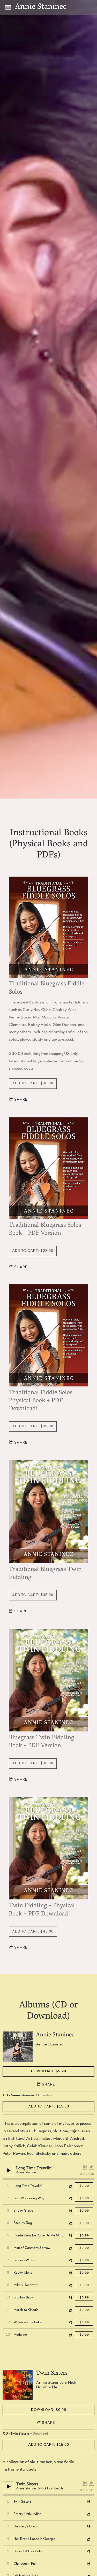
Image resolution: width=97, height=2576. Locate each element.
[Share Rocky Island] (70, 2273)
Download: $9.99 (49, 2071)
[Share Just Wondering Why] (70, 2198)
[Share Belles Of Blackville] (88, 2551)
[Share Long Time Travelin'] (70, 2186)
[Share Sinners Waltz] (70, 2260)
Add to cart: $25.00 (33, 1251)
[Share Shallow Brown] (70, 2298)
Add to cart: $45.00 (33, 1931)
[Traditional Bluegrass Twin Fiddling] (48, 1512)
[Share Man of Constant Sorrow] (70, 2248)
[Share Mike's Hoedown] (70, 2285)
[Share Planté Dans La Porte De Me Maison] (70, 2236)
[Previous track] (85, 2167)
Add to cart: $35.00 (33, 1595)
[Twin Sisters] (18, 2385)
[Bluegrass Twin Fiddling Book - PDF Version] (48, 1680)
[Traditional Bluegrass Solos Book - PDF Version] (48, 1168)
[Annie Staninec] (18, 2047)
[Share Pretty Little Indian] (88, 2514)
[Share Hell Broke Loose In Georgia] (88, 2539)
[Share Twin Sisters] (88, 2502)
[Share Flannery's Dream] (88, 2527)
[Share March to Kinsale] (70, 2310)
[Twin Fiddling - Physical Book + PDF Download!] (48, 1848)
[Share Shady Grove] (70, 2211)
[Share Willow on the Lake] (70, 2322)
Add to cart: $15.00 (49, 2106)
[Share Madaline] (70, 2335)
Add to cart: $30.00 (33, 1083)
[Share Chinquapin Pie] (88, 2564)
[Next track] (92, 2167)
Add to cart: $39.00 (33, 1426)
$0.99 (84, 2186)
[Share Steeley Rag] (70, 2223)
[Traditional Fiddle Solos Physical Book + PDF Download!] (48, 1336)
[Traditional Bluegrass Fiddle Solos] (48, 927)
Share (21, 1100)
